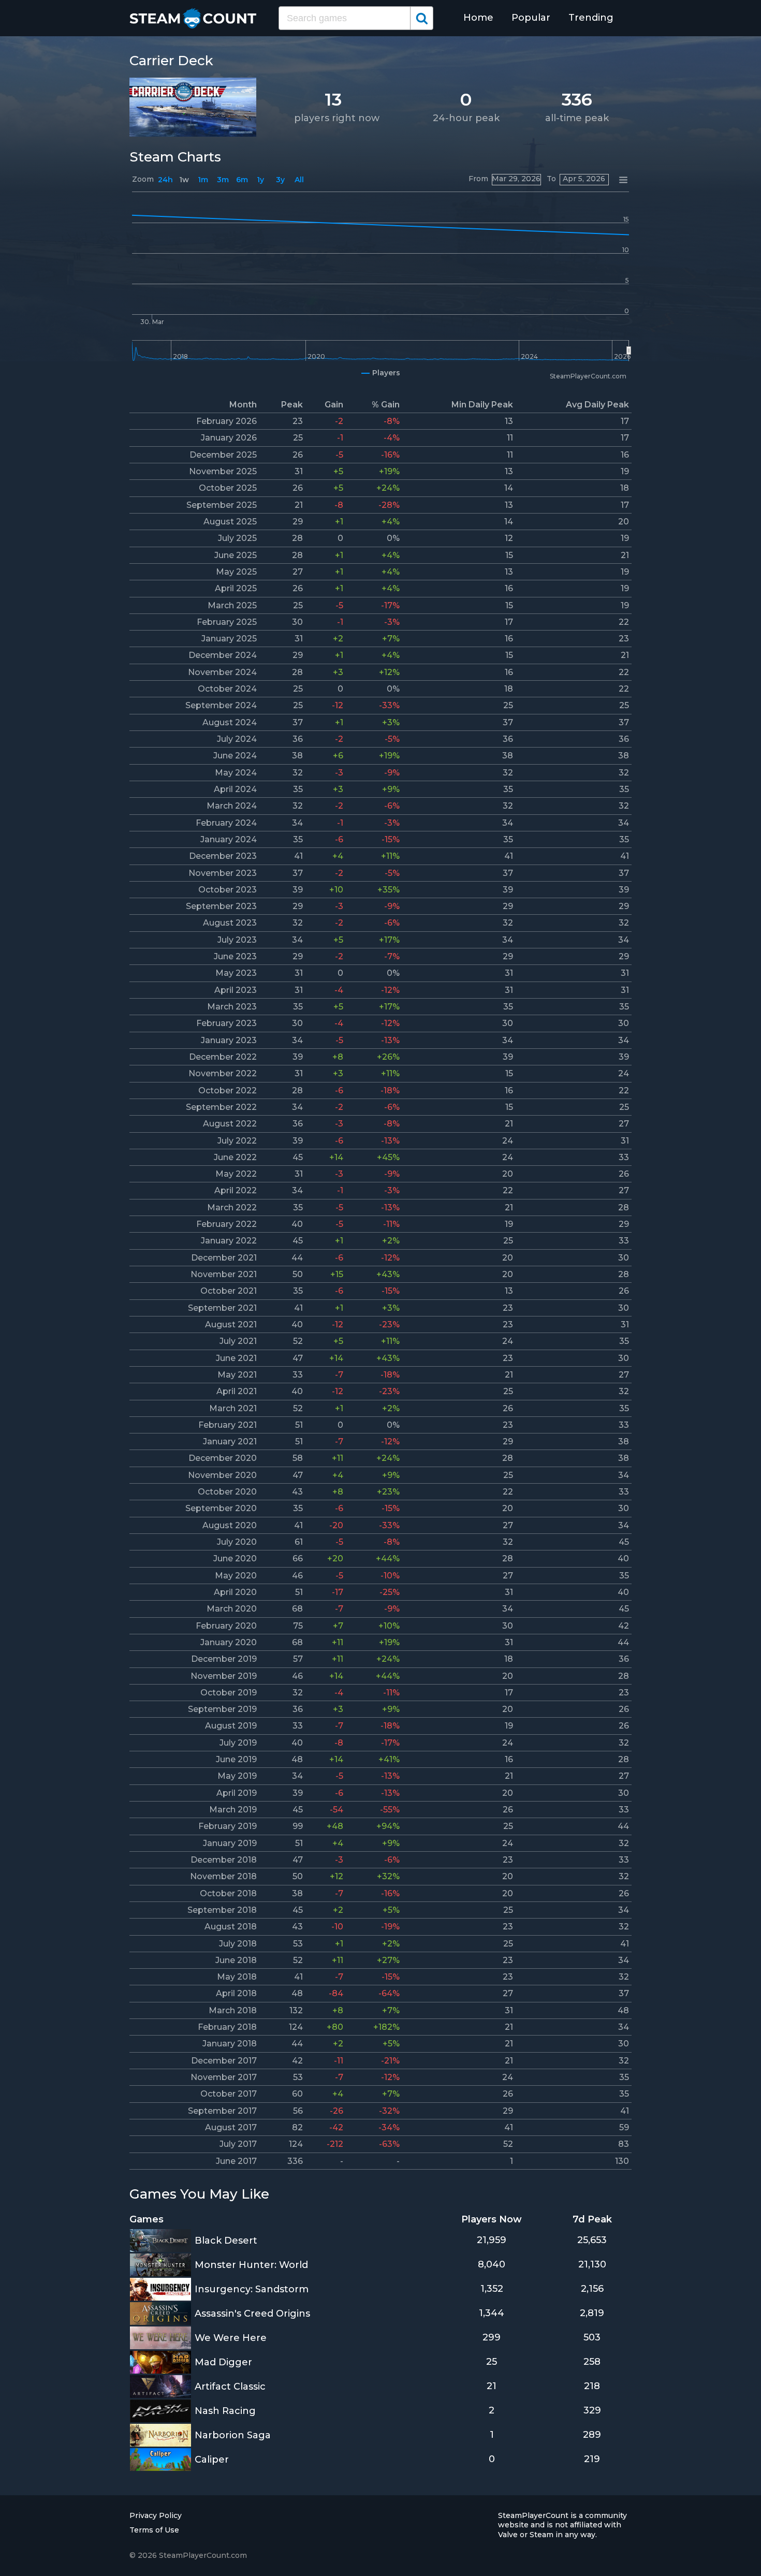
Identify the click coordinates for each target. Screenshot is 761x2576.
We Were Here (231, 2338)
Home (478, 18)
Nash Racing (225, 2411)
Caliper (212, 2460)
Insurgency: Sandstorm (252, 2289)
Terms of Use (154, 2530)
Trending (591, 18)
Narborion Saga (233, 2435)
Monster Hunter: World (251, 2265)
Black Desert (226, 2241)
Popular (531, 18)
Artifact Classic (230, 2387)
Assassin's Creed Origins (252, 2314)
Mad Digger (223, 2362)
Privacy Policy (156, 2515)
